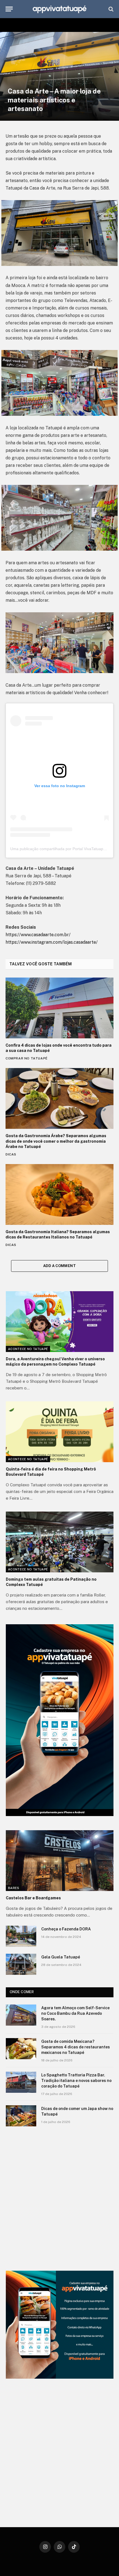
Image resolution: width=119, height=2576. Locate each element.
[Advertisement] (59, 2199)
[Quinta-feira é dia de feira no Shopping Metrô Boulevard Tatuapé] (60, 1432)
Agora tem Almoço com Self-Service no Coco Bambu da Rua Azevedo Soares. (75, 2013)
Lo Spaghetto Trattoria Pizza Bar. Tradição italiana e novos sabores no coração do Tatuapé (76, 2081)
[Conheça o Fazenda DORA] (21, 1936)
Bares (14, 1888)
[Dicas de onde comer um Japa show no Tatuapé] (21, 2116)
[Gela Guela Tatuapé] (21, 1964)
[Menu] (9, 9)
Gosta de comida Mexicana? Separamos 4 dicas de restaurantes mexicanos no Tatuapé (76, 2047)
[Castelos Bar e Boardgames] (60, 1861)
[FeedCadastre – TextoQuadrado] (60, 2325)
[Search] (110, 9)
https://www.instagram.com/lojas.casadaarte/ (52, 942)
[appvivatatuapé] (59, 9)
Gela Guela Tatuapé (61, 1957)
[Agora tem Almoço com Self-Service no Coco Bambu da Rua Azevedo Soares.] (21, 2015)
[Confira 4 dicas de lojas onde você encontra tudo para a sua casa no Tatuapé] (59, 1008)
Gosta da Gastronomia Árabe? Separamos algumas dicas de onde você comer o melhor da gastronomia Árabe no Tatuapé (56, 1141)
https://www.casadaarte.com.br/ (38, 935)
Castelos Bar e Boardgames (33, 1898)
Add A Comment (59, 1266)
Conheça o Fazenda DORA (66, 1929)
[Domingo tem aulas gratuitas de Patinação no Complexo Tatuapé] (60, 1542)
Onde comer (22, 1992)
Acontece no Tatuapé (28, 1349)
